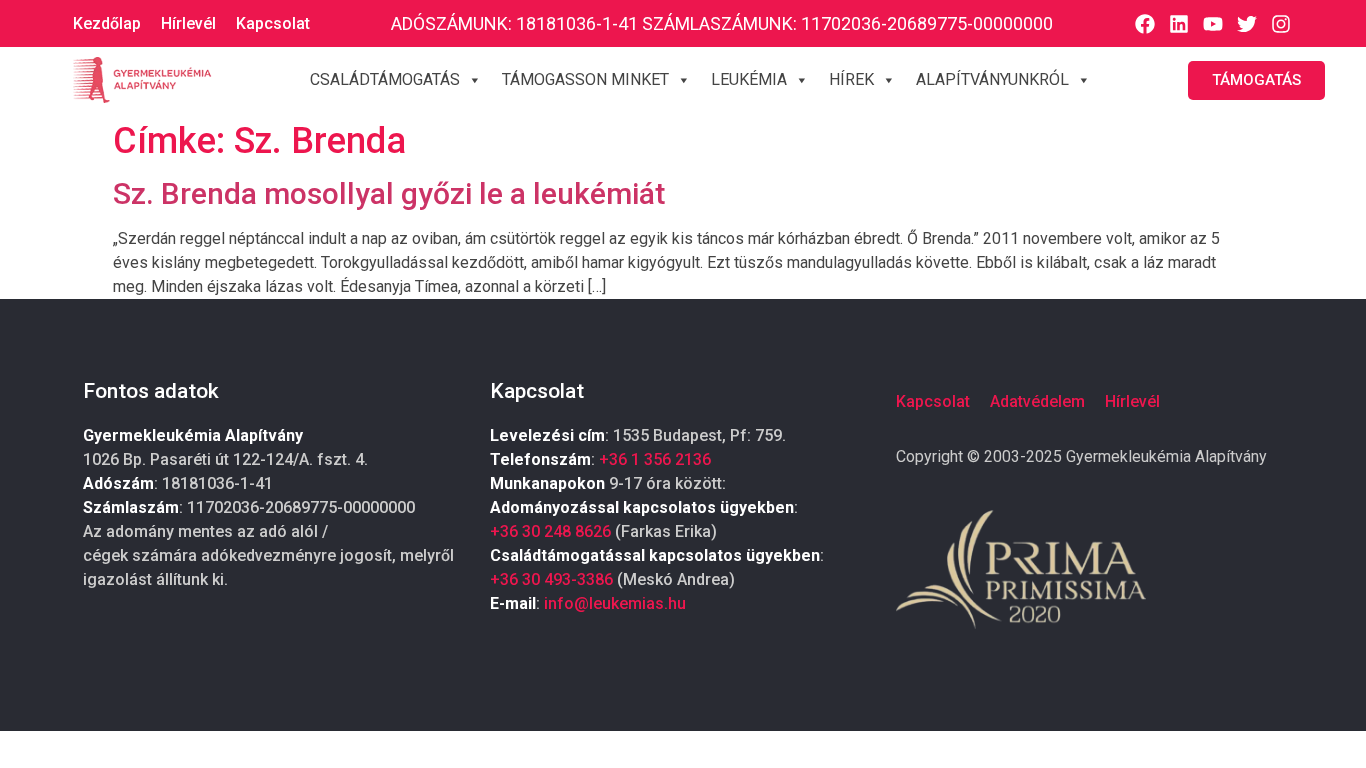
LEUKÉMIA (749, 79)
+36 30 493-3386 (551, 579)
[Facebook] (1145, 24)
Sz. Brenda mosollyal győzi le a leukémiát (389, 193)
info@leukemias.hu (615, 603)
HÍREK (851, 79)
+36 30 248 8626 (550, 531)
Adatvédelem (1037, 401)
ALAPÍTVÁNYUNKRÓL (992, 79)
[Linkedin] (1179, 24)
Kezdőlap (107, 23)
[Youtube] (1213, 24)
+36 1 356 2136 (655, 459)
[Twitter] (1247, 24)
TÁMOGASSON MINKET (585, 79)
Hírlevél (188, 23)
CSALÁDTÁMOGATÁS (385, 79)
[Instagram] (1281, 24)
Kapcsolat (273, 23)
